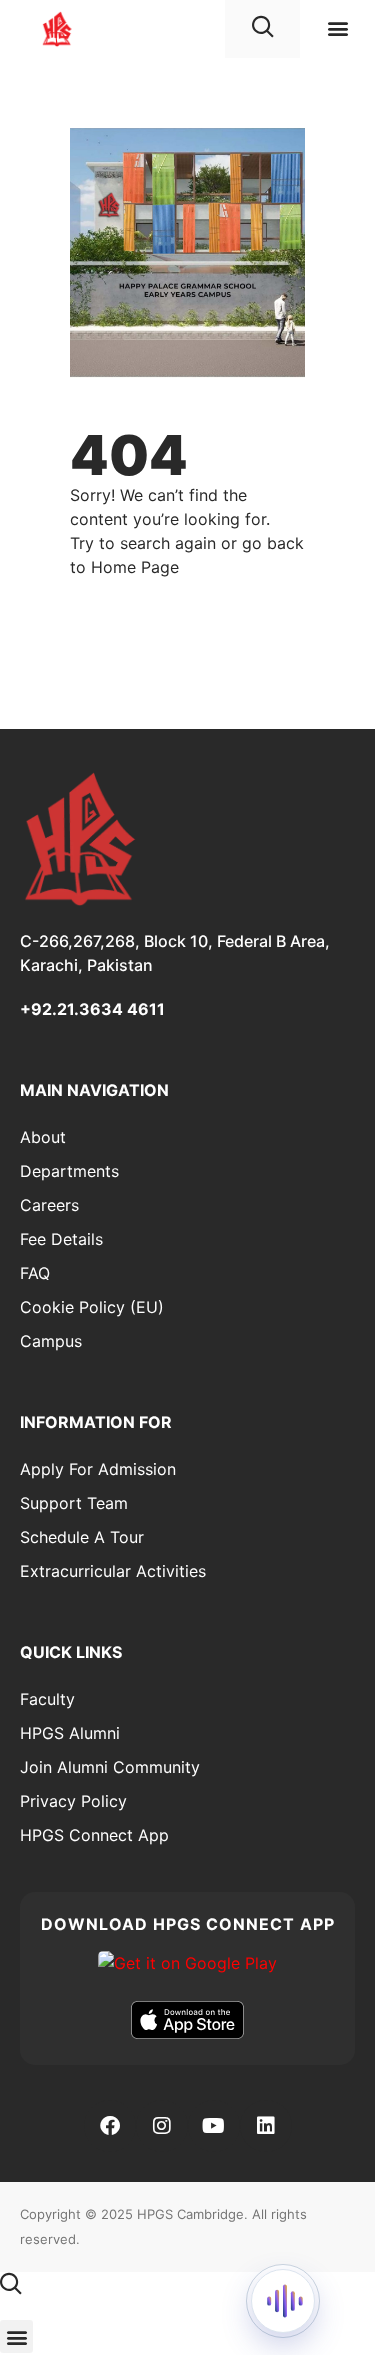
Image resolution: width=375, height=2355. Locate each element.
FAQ (35, 1273)
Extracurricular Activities (113, 1571)
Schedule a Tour (82, 1537)
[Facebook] (110, 2126)
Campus (51, 1341)
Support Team (74, 1503)
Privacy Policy (73, 1801)
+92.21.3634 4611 (92, 1009)
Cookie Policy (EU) (92, 1307)
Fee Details (61, 1239)
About (43, 1137)
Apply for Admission (98, 1469)
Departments (69, 1171)
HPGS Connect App (94, 1835)
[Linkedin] (266, 2126)
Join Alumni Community (110, 1767)
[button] (337, 28)
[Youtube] (214, 2126)
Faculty (47, 1699)
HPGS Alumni (70, 1733)
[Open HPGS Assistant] (283, 2301)
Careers (49, 1205)
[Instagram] (162, 2126)
